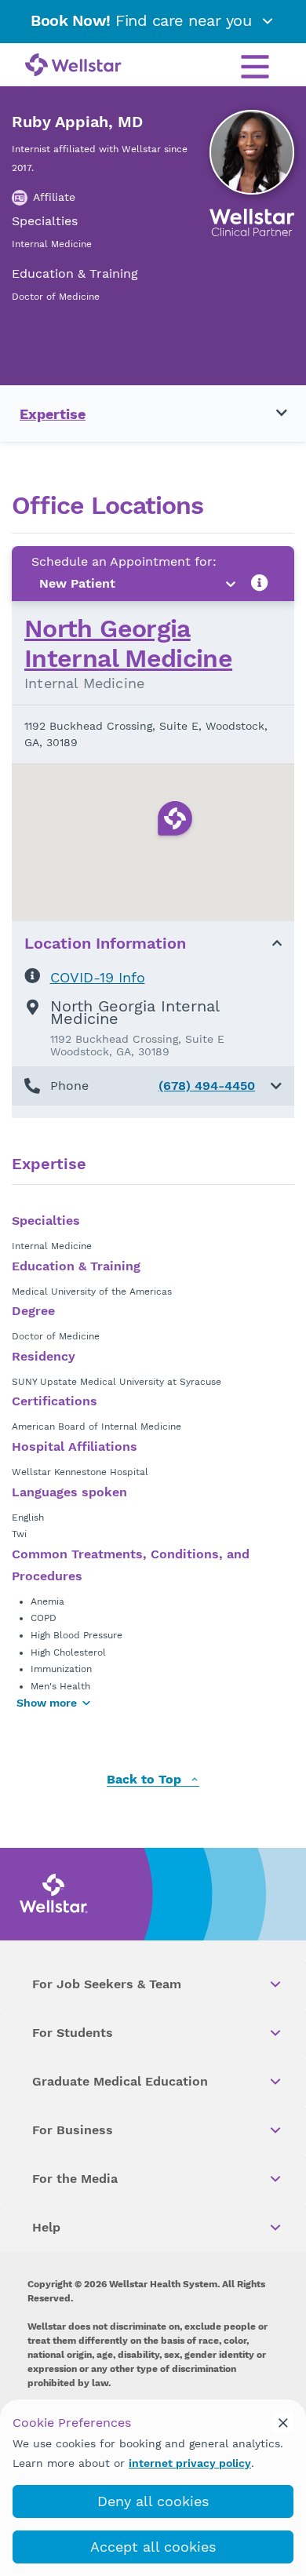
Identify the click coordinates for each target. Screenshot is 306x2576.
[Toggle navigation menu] (272, 414)
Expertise (53, 414)
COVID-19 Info (98, 977)
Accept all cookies (153, 2547)
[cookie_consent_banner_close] (283, 2422)
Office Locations (107, 506)
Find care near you (144, 20)
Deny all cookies (153, 2501)
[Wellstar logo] (73, 66)
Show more (47, 1703)
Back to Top (146, 1780)
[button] (153, 1086)
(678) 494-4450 (207, 1086)
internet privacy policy (190, 2463)
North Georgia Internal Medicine (128, 643)
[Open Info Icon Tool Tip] (260, 583)
